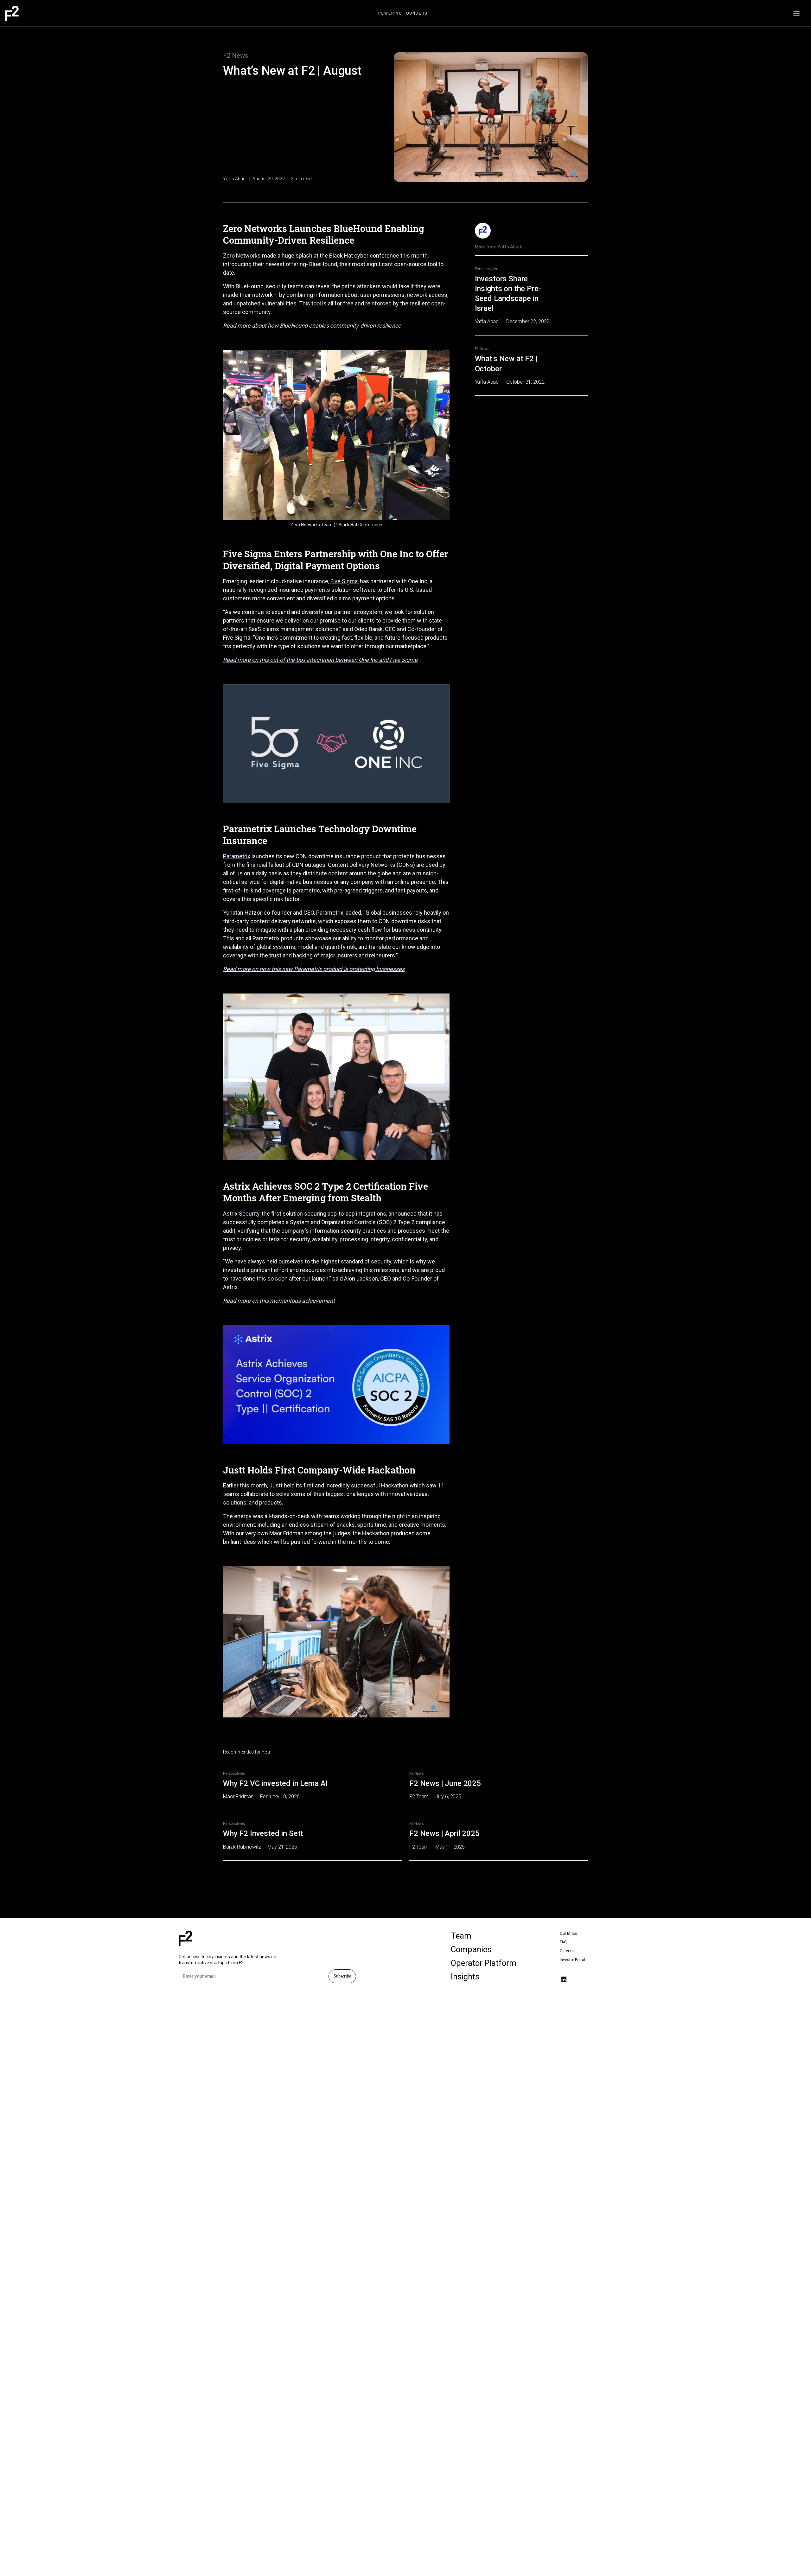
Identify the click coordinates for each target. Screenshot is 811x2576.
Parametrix (237, 856)
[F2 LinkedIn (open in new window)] (564, 1979)
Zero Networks (242, 256)
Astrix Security (241, 1214)
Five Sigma (344, 581)
